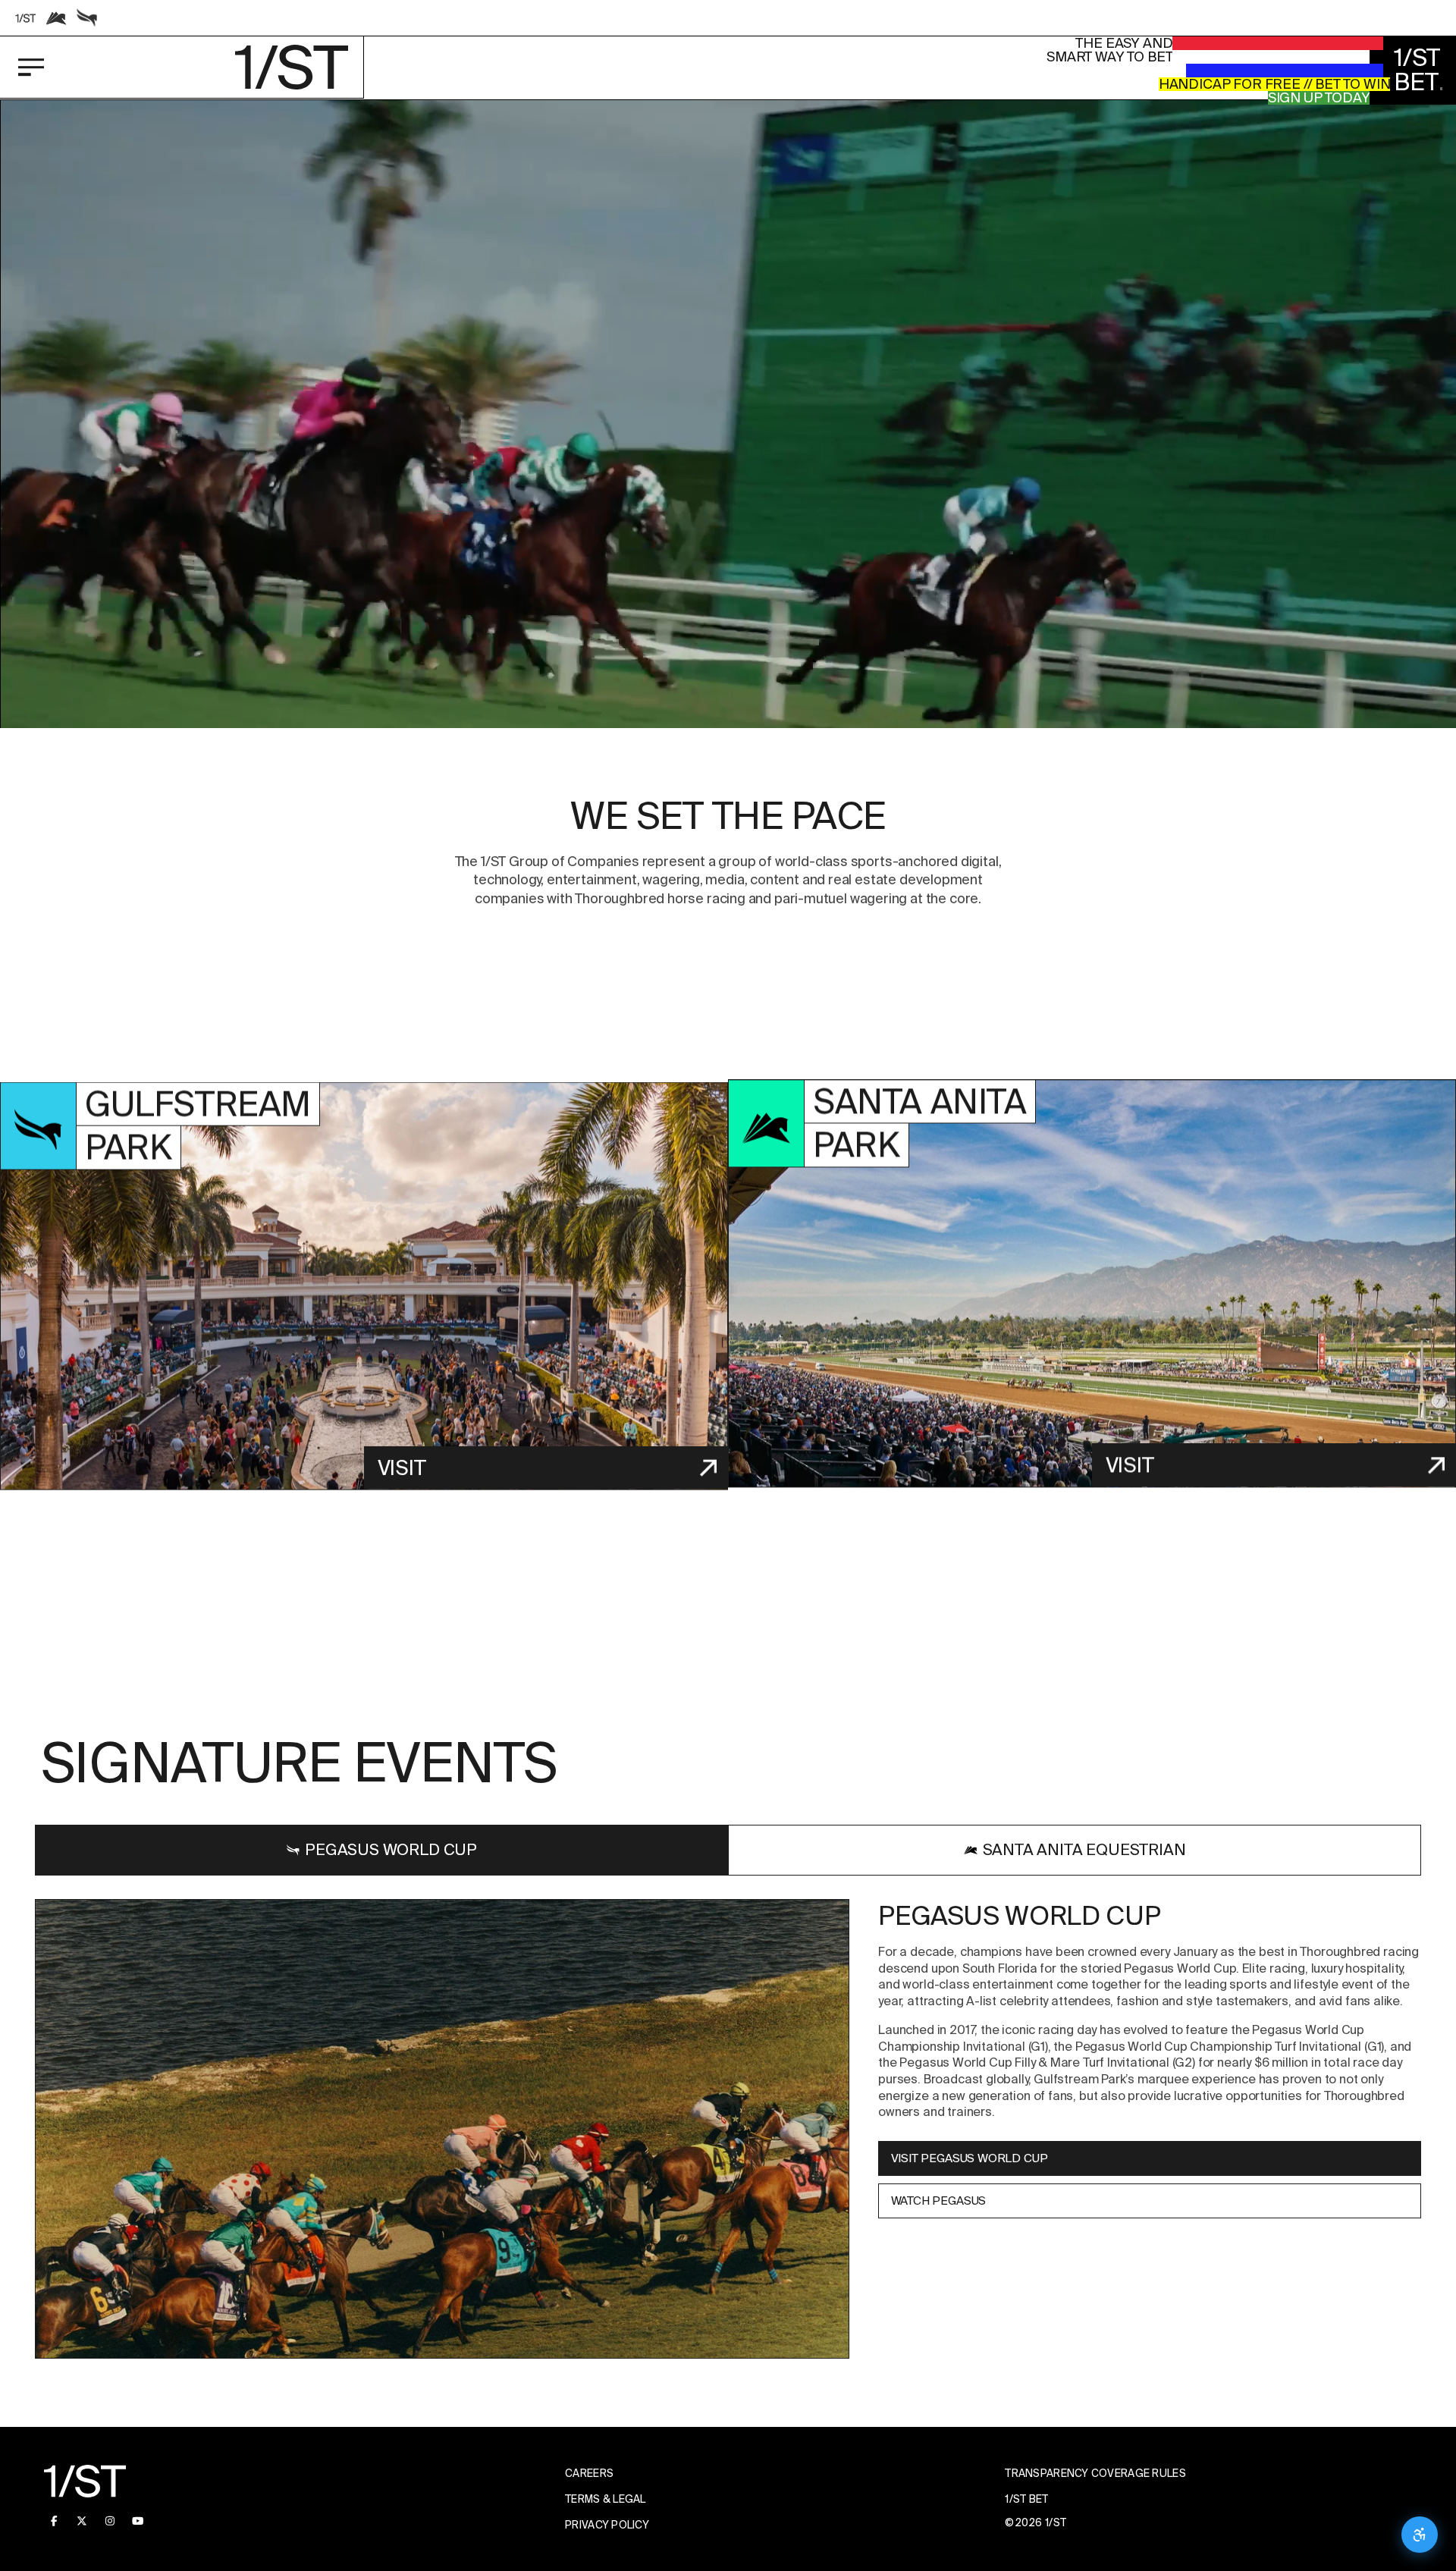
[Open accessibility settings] (1420, 2535)
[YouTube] (138, 2521)
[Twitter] (82, 2521)
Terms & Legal (606, 2499)
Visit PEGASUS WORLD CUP (969, 2158)
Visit (402, 1467)
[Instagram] (110, 2521)
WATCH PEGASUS (938, 2201)
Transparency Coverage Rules (1095, 2473)
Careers (589, 2473)
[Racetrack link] (26, 18)
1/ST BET (1026, 2499)
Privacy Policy (607, 2525)
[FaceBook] (54, 2521)
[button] (728, 509)
